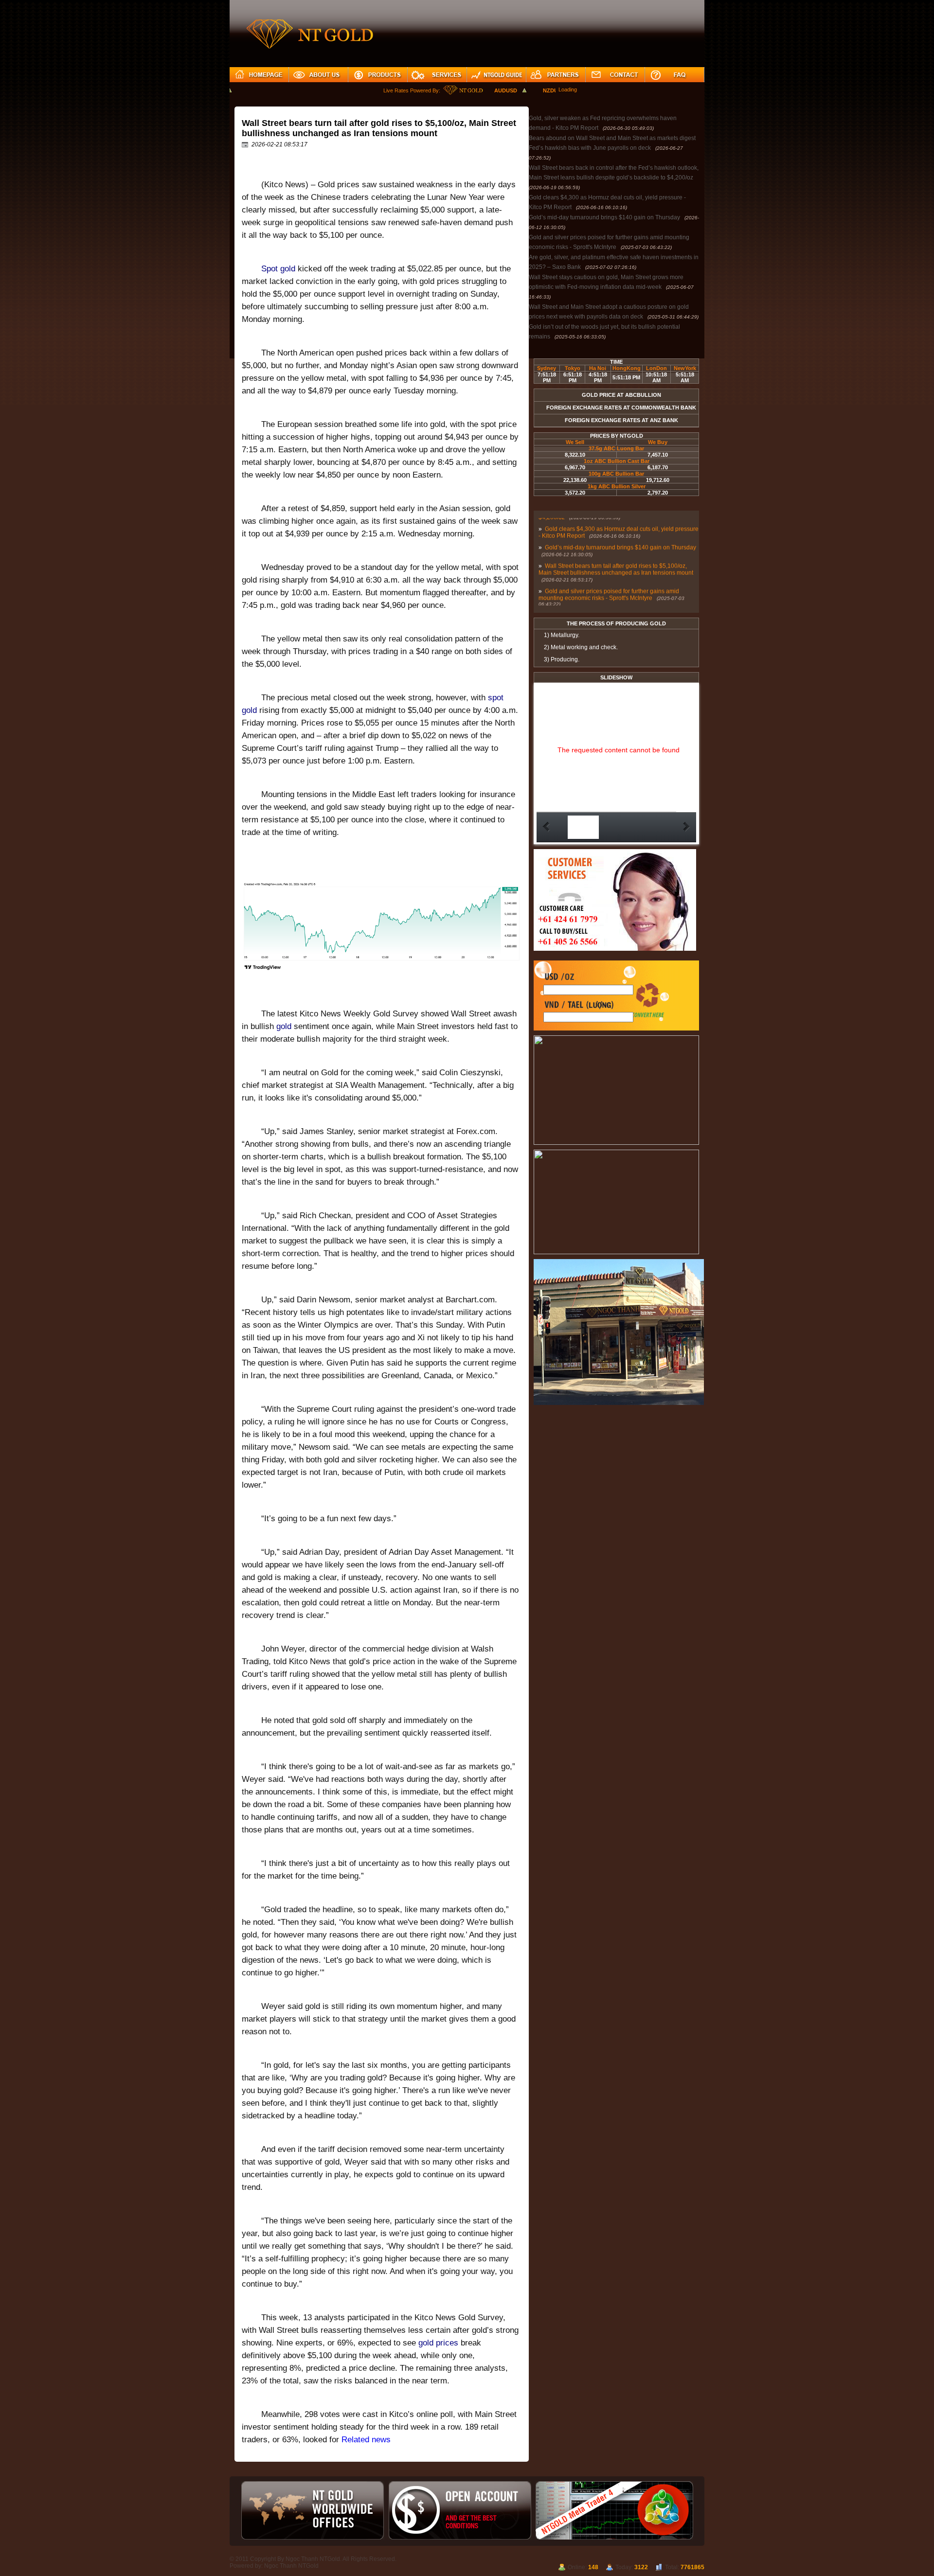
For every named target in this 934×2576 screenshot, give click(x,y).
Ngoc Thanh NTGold (291, 2566)
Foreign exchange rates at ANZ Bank (621, 420)
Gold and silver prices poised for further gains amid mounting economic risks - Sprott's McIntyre (609, 580)
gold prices (437, 2343)
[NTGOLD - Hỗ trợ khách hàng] (615, 949)
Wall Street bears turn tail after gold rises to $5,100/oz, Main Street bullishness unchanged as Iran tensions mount (616, 554)
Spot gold (278, 269)
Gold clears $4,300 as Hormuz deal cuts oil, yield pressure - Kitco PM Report (619, 517)
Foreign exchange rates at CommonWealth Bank (621, 408)
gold (285, 1026)
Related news (366, 2440)
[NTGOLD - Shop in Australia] (619, 1403)
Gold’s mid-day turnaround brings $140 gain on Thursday (604, 217)
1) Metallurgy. (562, 635)
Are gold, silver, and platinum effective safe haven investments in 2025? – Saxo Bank (607, 604)
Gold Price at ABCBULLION (621, 395)
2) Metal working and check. (581, 647)
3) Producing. (562, 659)
